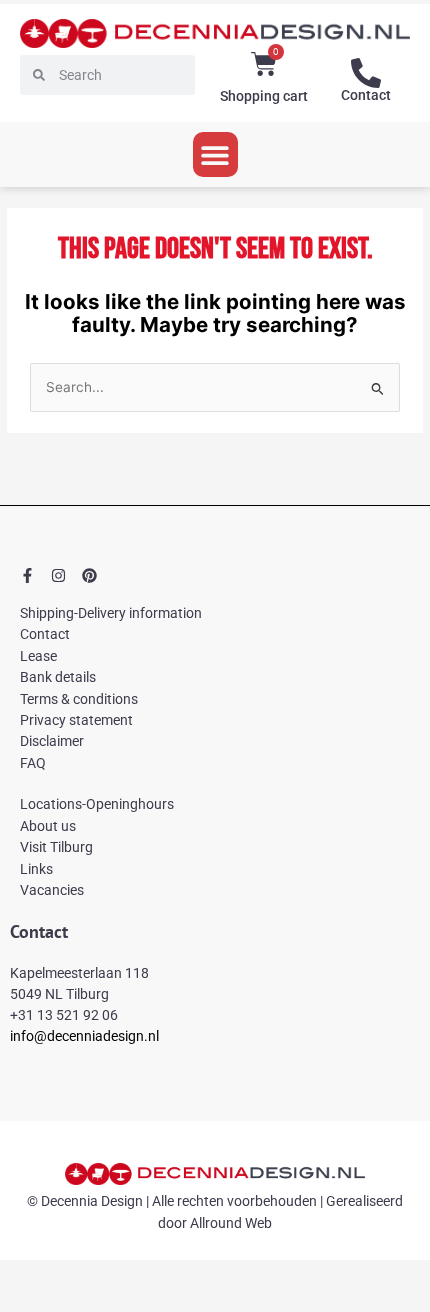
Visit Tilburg (56, 847)
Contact (366, 95)
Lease (38, 656)
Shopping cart (264, 96)
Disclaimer (52, 741)
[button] (215, 154)
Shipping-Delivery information (111, 613)
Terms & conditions (79, 699)
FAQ (33, 763)
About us (48, 826)
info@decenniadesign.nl (84, 1036)
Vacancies (52, 890)
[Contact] (366, 73)
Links (36, 869)
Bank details (58, 677)
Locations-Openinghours (97, 804)
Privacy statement (76, 720)
